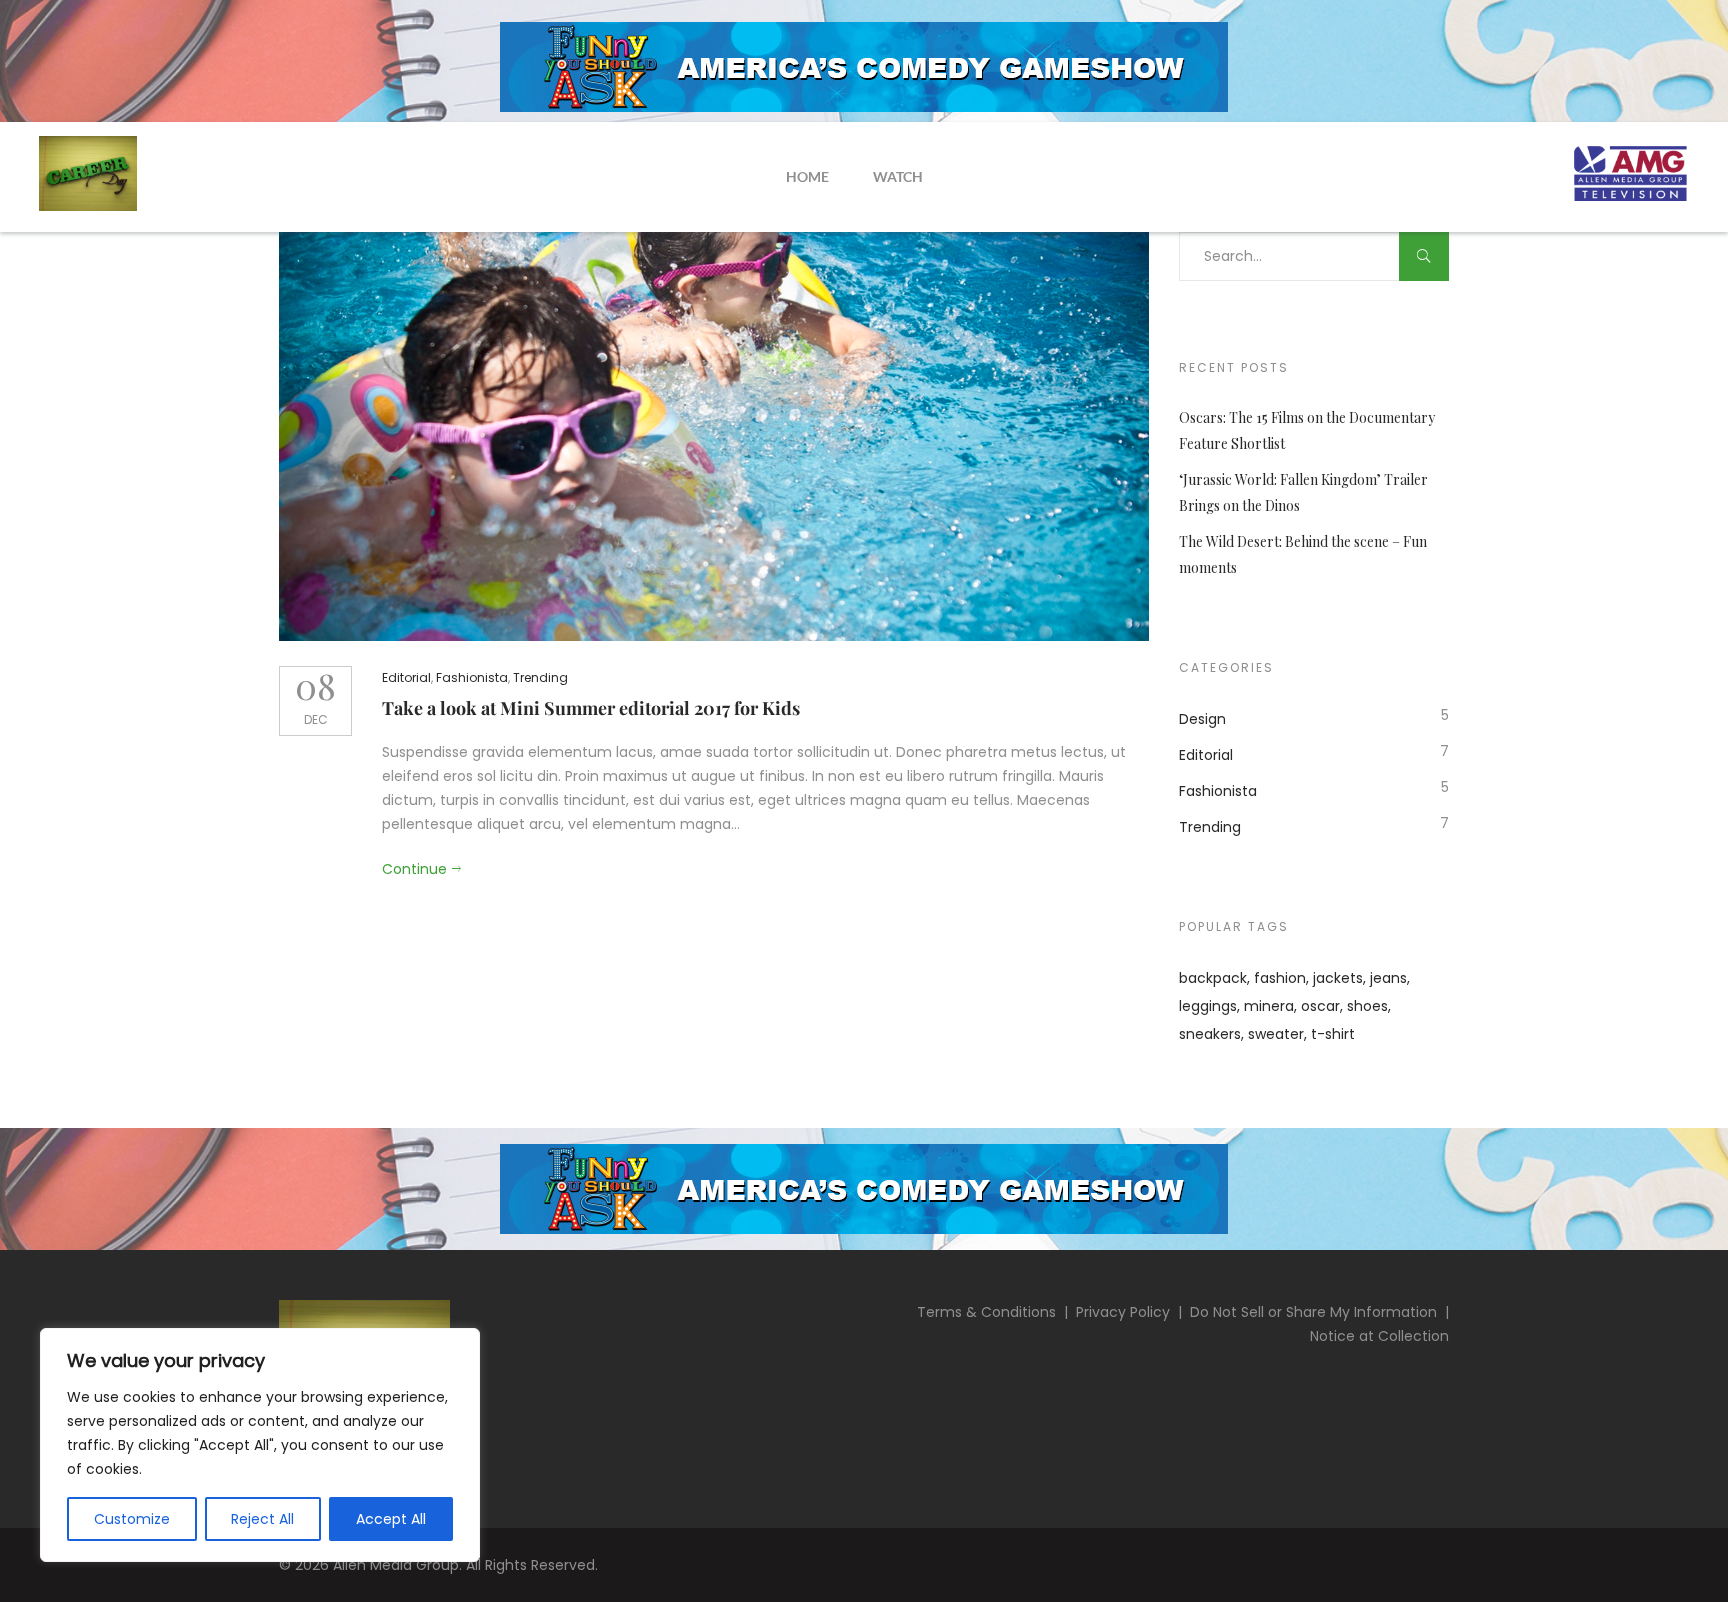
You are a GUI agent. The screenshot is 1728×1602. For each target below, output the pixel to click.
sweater (1276, 1034)
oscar (1320, 1006)
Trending (540, 677)
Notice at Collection (1379, 1336)
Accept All (391, 1519)
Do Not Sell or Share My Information (1313, 1312)
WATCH (898, 176)
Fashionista (472, 677)
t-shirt (1333, 1034)
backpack (1213, 978)
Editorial (406, 677)
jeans (1388, 978)
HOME (807, 176)
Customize (132, 1519)
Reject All (262, 1519)
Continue (414, 869)
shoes (1367, 1006)
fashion (1280, 978)
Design (1202, 719)
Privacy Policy (1123, 1312)
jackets (1338, 978)
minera (1269, 1006)
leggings (1208, 1006)
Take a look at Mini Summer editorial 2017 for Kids (591, 708)
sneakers (1210, 1034)
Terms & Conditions (986, 1312)
